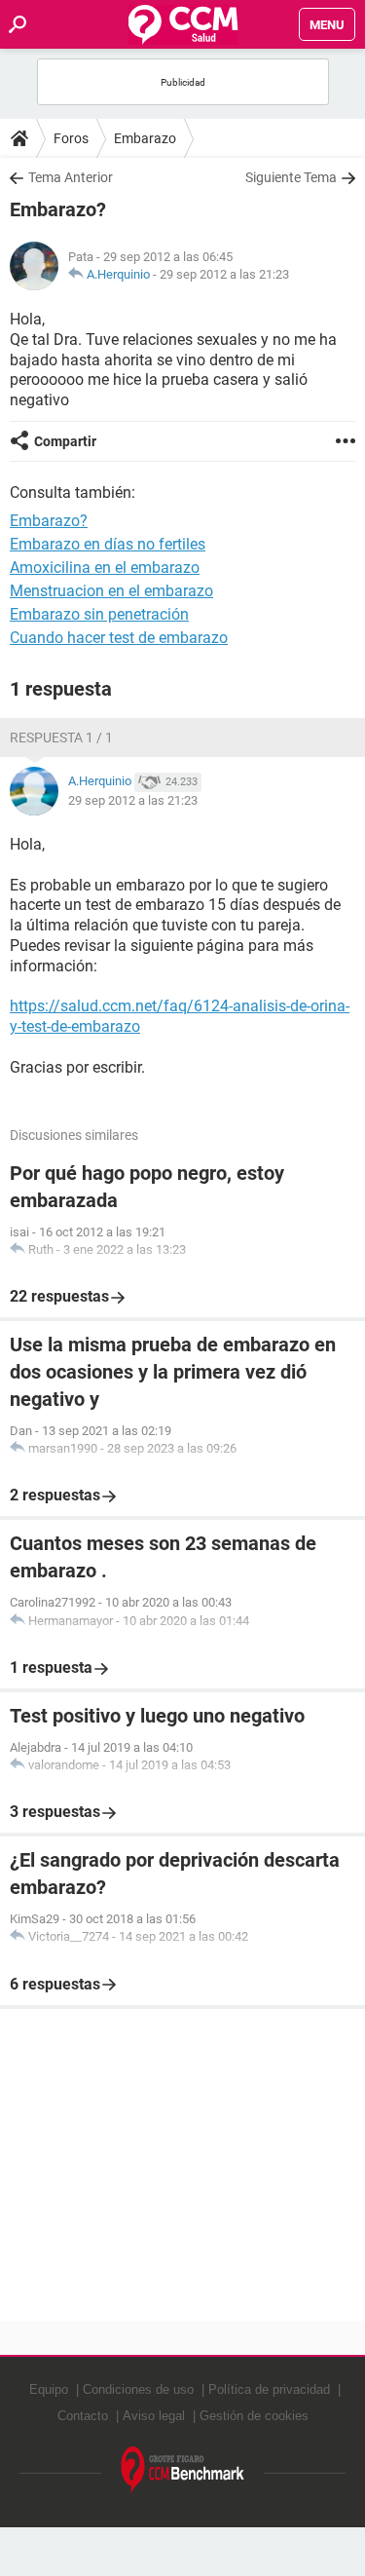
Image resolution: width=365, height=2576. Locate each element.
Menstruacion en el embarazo (111, 591)
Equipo (49, 2389)
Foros (71, 138)
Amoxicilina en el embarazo (105, 568)
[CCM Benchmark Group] (183, 2470)
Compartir (65, 441)
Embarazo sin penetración (99, 614)
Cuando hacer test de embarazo (119, 638)
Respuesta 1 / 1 (61, 738)
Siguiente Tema (291, 177)
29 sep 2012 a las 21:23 (224, 274)
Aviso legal (154, 2416)
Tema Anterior (71, 177)
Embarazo (145, 138)
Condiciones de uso (138, 2389)
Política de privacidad (269, 2389)
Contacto (83, 2416)
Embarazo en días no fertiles (108, 544)
